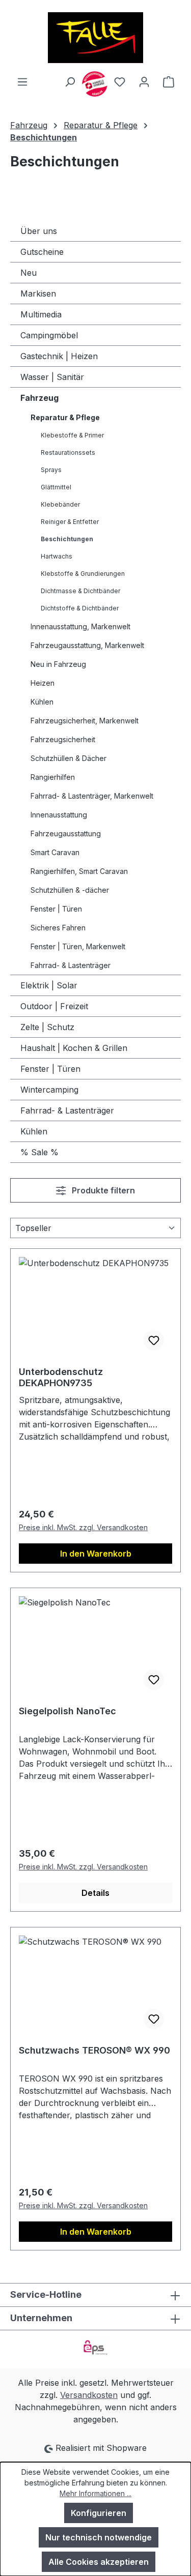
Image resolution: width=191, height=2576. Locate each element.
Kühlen (42, 702)
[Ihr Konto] (144, 81)
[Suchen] (70, 81)
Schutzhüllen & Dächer (69, 758)
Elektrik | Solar (49, 985)
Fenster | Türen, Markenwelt (78, 946)
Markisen (38, 294)
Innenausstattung (59, 815)
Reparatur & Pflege (65, 417)
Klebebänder (60, 504)
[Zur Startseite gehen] (95, 38)
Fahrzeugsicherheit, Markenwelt (85, 721)
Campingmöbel (49, 335)
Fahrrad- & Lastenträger (71, 965)
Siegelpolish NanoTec (67, 1711)
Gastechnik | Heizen (59, 356)
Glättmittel (56, 487)
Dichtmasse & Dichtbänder (80, 591)
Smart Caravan (55, 852)
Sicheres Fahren (58, 928)
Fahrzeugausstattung (66, 833)
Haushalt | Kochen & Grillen (74, 1048)
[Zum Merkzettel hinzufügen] (154, 1340)
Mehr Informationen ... (95, 2493)
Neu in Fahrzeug (58, 664)
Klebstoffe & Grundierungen (83, 574)
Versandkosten (89, 2395)
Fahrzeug (39, 398)
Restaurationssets (68, 452)
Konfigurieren (99, 2513)
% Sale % (39, 1152)
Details (95, 1893)
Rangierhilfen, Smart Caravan (79, 871)
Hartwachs (57, 556)
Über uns (39, 231)
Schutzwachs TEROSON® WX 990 (94, 2050)
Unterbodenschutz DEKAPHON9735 (61, 1377)
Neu (29, 273)
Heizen (43, 683)
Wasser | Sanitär (52, 377)
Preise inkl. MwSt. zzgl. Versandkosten (83, 1527)
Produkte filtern (102, 1190)
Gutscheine (42, 252)
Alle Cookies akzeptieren (99, 2562)
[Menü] (22, 81)
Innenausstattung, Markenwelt (80, 626)
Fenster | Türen (56, 909)
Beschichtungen (67, 539)
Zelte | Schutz (47, 1027)
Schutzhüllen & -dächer (70, 890)
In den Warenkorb (96, 1554)
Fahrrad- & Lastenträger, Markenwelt (92, 796)
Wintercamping (49, 1090)
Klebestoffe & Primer (72, 435)
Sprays (51, 470)
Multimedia (41, 314)
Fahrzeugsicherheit (63, 739)
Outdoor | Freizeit (54, 1006)
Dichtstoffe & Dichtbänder (80, 608)
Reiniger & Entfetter (70, 522)
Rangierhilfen (53, 777)
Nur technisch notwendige (99, 2537)
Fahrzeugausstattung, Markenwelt (87, 645)
